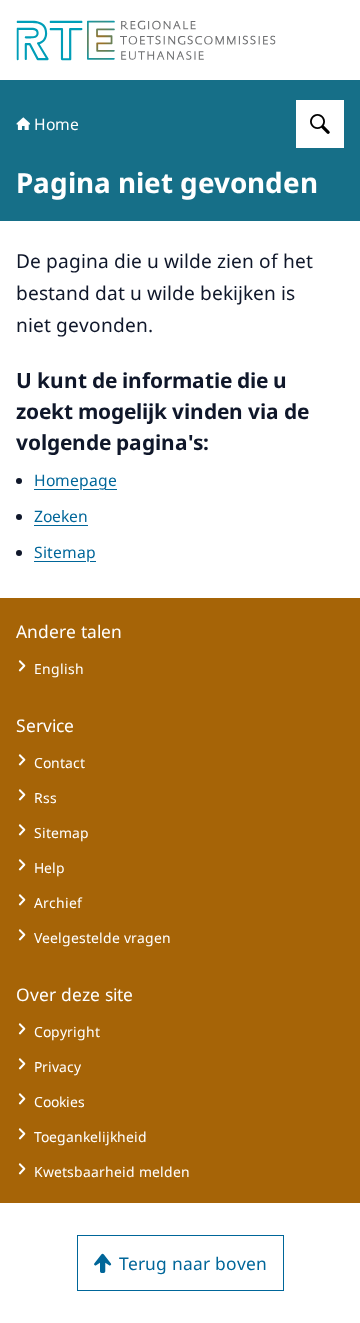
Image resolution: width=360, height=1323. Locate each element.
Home (56, 124)
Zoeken (61, 516)
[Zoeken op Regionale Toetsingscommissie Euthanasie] (320, 124)
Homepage (75, 480)
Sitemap (65, 552)
